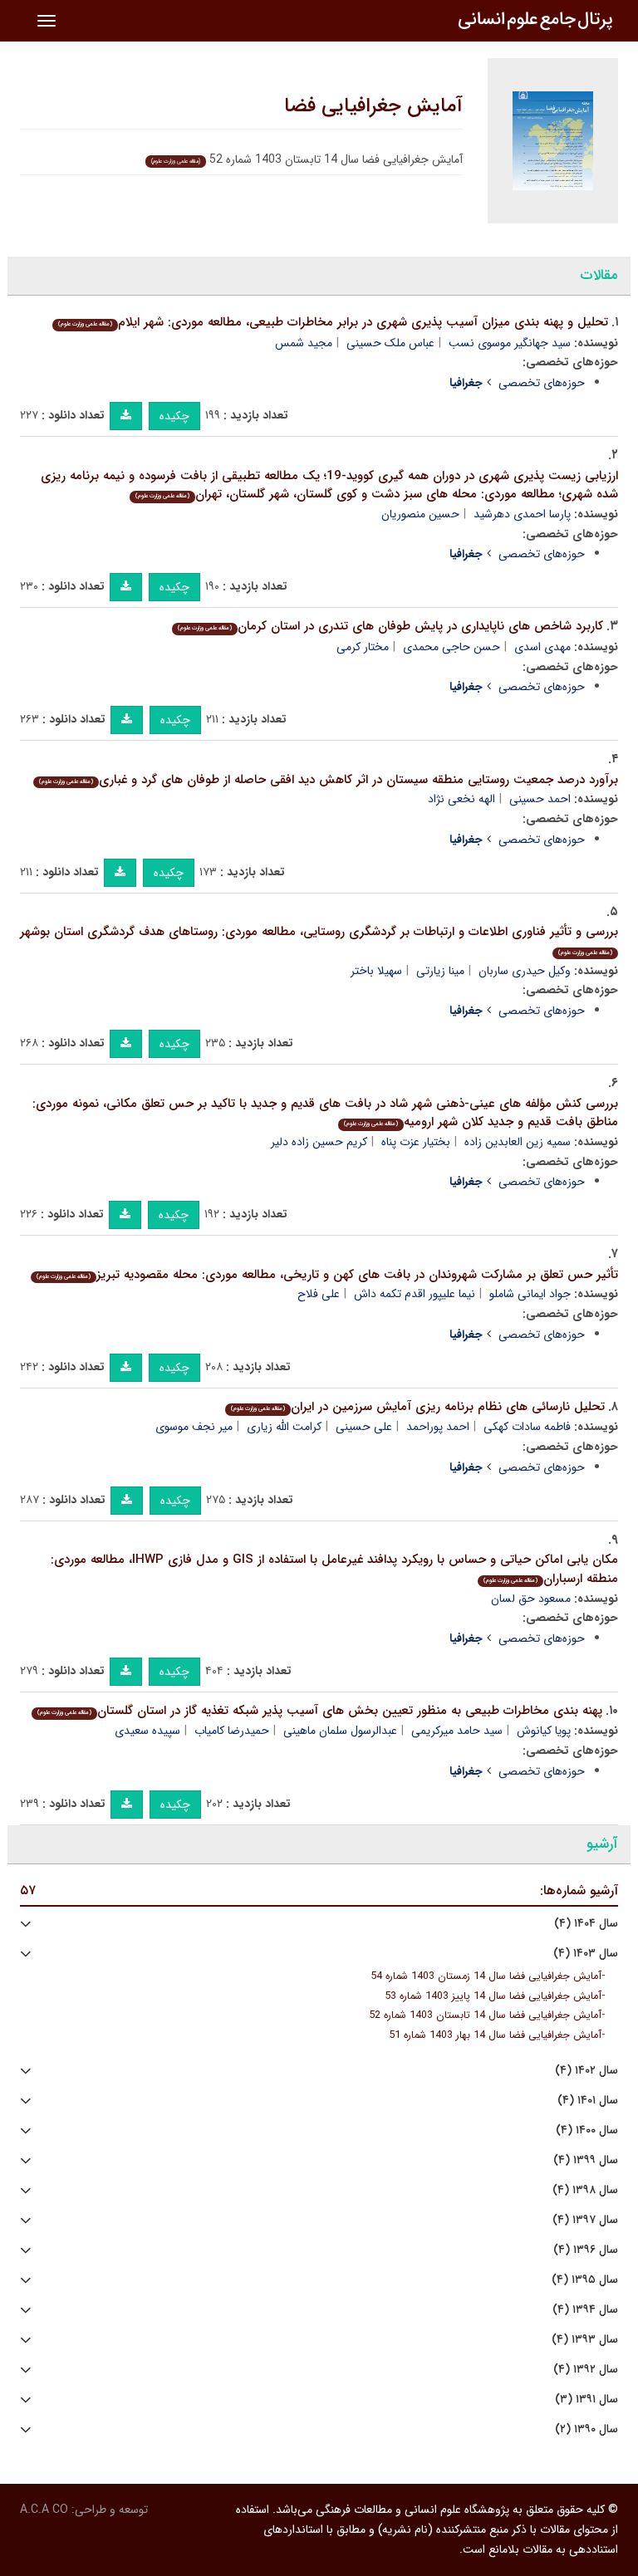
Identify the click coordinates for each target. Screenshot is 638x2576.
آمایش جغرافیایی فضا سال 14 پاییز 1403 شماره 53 (493, 1996)
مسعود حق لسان (531, 1599)
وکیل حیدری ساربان (525, 971)
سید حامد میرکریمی (457, 1731)
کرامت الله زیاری (284, 1427)
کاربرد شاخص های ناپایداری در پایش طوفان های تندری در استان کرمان (390, 626)
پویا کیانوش (544, 1731)
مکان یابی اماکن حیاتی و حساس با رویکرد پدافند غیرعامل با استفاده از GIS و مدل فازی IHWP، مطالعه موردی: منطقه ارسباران (334, 1569)
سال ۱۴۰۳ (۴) (586, 1954)
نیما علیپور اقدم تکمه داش (415, 1294)
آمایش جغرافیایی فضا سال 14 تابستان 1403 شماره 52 (485, 2015)
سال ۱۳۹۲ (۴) (586, 2370)
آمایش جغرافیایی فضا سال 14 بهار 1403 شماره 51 (495, 2035)
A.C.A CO (44, 2510)
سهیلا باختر (376, 971)
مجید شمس (304, 343)
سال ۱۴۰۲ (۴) (586, 2071)
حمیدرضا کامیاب (232, 1731)
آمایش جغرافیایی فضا (373, 106)
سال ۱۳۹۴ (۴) (585, 2310)
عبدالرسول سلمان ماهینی (340, 1731)
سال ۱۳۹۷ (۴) (585, 2220)
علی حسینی (364, 1427)
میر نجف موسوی (194, 1427)
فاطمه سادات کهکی (527, 1427)
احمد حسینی (540, 799)
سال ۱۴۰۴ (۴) (586, 1924)
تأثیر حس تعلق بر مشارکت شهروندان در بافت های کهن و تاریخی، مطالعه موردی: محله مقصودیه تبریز (327, 1275)
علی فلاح (319, 1294)
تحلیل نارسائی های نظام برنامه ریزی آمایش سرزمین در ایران (418, 1407)
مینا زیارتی (440, 971)
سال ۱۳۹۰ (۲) (586, 2429)
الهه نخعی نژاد (461, 799)
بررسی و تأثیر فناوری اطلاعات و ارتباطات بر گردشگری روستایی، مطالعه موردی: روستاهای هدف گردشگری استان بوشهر (319, 940)
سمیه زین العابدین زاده (518, 1142)
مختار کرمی (363, 647)
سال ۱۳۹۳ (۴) (585, 2340)
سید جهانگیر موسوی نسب (510, 343)
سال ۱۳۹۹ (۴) (586, 2160)
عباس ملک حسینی (390, 343)
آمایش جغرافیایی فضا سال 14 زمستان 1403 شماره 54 (486, 1976)
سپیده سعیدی (147, 1731)
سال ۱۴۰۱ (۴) (588, 2101)
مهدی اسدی (542, 647)
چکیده (174, 416)
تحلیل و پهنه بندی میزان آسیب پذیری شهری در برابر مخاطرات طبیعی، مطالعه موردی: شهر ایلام (333, 322)
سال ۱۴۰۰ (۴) (587, 2130)
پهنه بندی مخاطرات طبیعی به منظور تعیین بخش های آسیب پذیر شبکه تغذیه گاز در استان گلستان (320, 1711)
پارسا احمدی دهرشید (522, 514)
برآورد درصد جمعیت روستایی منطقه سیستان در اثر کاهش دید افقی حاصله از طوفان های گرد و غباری (329, 780)
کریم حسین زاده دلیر (319, 1142)
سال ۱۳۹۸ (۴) (585, 2190)
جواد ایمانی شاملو (530, 1294)
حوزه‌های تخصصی (542, 383)
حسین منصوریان (420, 514)
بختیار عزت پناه (416, 1142)
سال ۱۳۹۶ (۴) (586, 2250)
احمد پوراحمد (438, 1427)
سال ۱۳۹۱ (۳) (586, 2400)
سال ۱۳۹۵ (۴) (585, 2280)
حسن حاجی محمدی (452, 647)
